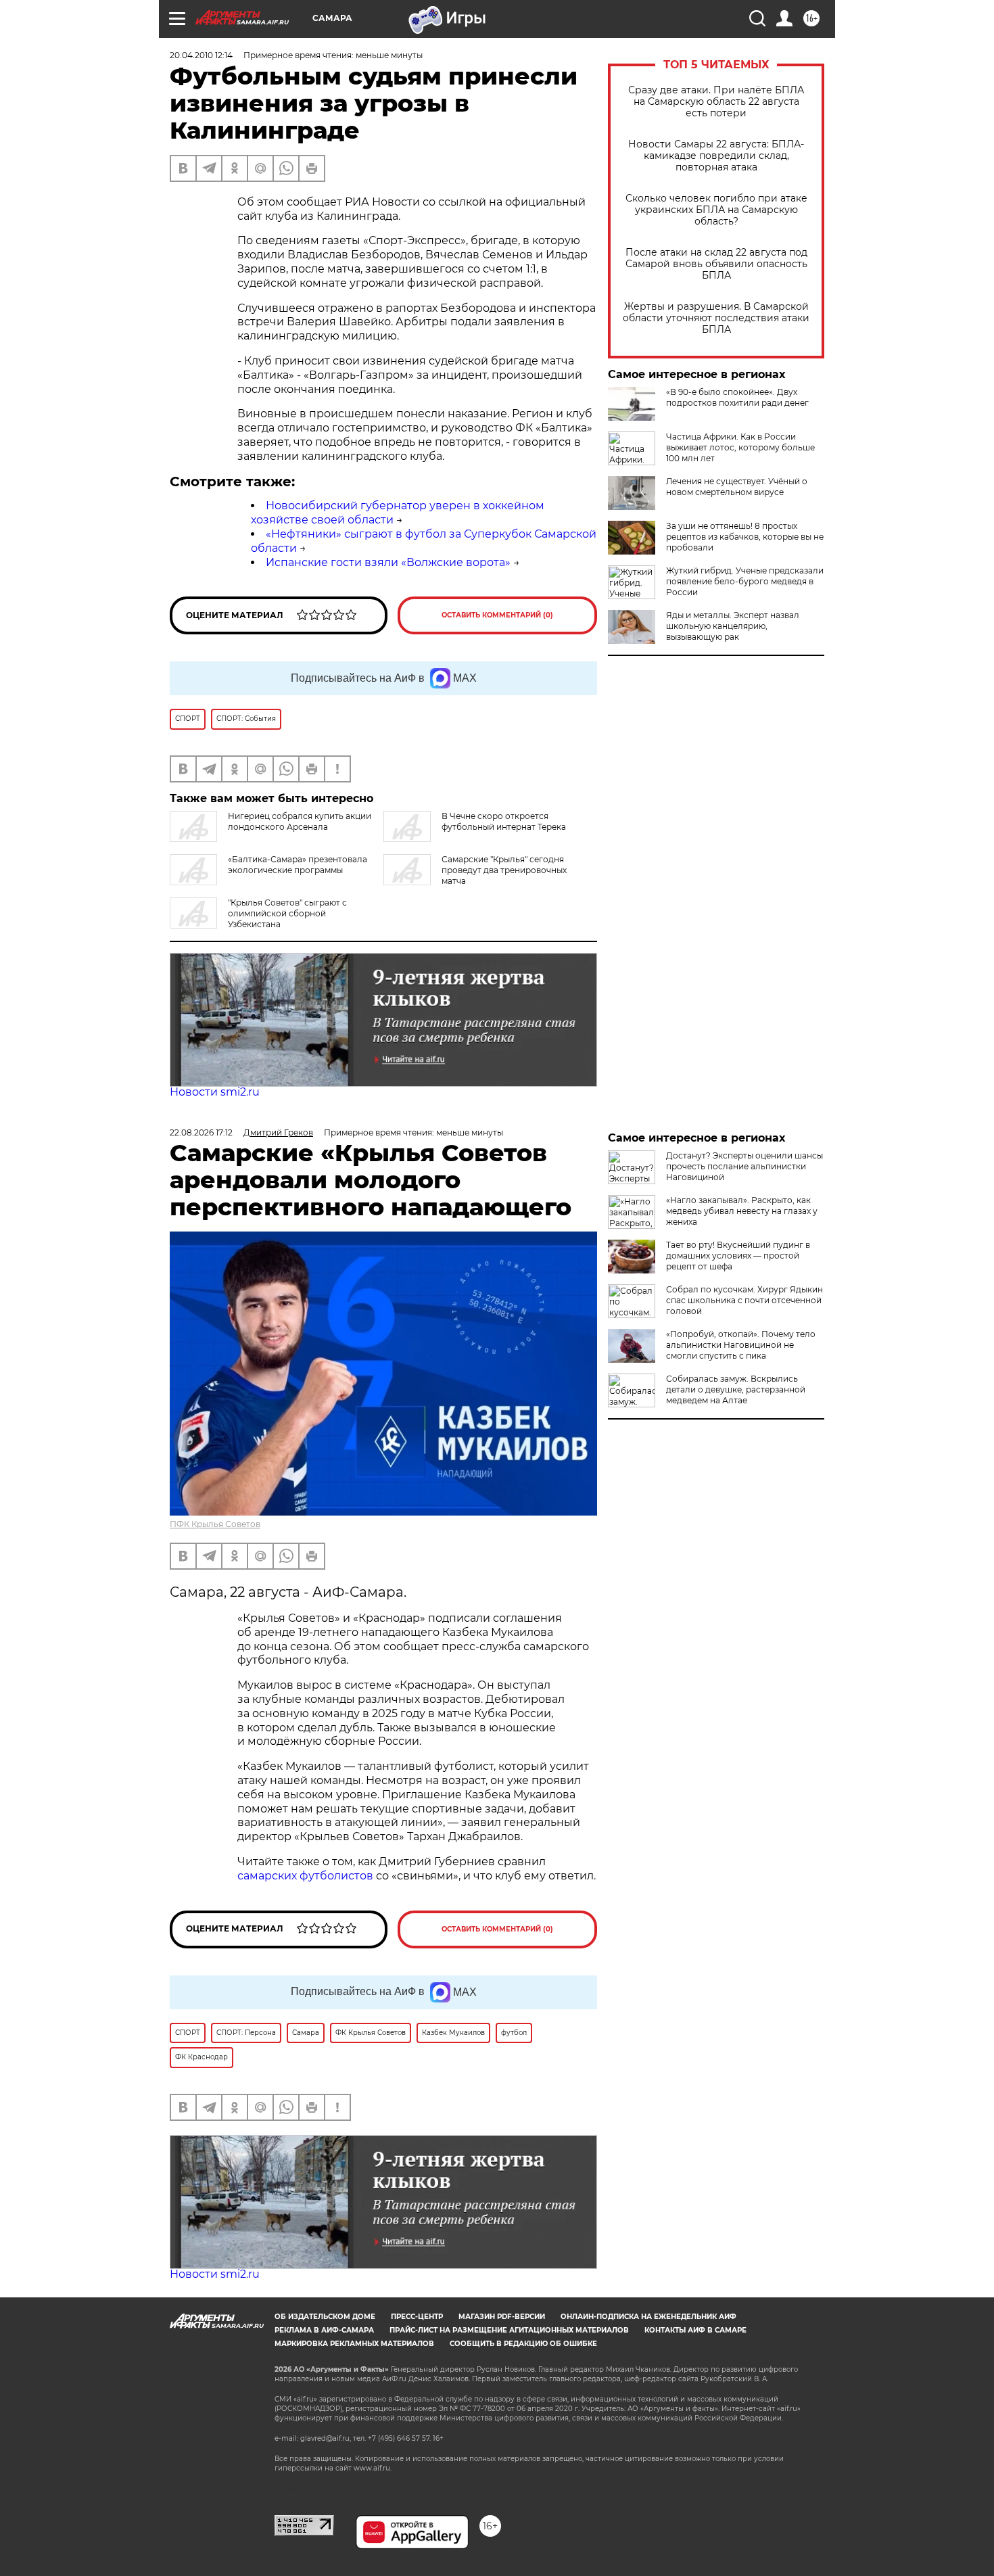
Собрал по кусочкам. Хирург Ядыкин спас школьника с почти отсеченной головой (744, 1300)
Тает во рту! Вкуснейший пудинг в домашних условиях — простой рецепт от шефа (738, 1256)
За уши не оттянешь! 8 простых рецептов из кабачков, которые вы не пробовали (745, 537)
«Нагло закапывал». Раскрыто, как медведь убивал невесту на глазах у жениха (742, 1211)
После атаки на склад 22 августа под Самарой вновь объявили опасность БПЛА (716, 264)
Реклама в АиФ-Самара (324, 2330)
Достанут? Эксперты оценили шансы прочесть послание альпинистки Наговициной (744, 1166)
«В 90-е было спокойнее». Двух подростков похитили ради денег (737, 397)
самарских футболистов (305, 1876)
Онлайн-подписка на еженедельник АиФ (648, 2317)
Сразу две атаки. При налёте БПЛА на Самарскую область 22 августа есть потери (716, 102)
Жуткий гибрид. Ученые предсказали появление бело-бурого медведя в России (745, 581)
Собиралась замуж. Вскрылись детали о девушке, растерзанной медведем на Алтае (736, 1389)
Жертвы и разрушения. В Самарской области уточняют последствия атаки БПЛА (716, 318)
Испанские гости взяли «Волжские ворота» (388, 562)
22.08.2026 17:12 (201, 1132)
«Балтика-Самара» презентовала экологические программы (298, 865)
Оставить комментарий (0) (497, 615)
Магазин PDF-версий (502, 2317)
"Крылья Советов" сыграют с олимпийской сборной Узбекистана (287, 913)
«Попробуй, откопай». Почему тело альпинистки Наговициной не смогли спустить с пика (741, 1345)
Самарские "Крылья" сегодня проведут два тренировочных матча (504, 870)
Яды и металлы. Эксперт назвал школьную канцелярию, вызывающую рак (733, 626)
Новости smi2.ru (215, 1092)
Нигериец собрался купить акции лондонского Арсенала (300, 821)
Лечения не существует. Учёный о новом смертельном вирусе (737, 487)
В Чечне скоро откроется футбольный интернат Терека (504, 821)
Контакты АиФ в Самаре (695, 2330)
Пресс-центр (417, 2317)
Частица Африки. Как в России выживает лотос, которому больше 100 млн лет (740, 447)
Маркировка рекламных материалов (354, 2344)
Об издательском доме (325, 2317)
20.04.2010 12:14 (201, 55)
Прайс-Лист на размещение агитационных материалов (509, 2330)
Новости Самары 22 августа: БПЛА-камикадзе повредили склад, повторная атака (716, 156)
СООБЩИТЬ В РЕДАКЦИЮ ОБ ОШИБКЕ (523, 2344)
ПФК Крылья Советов (215, 1524)
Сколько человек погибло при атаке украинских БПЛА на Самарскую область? (716, 210)
